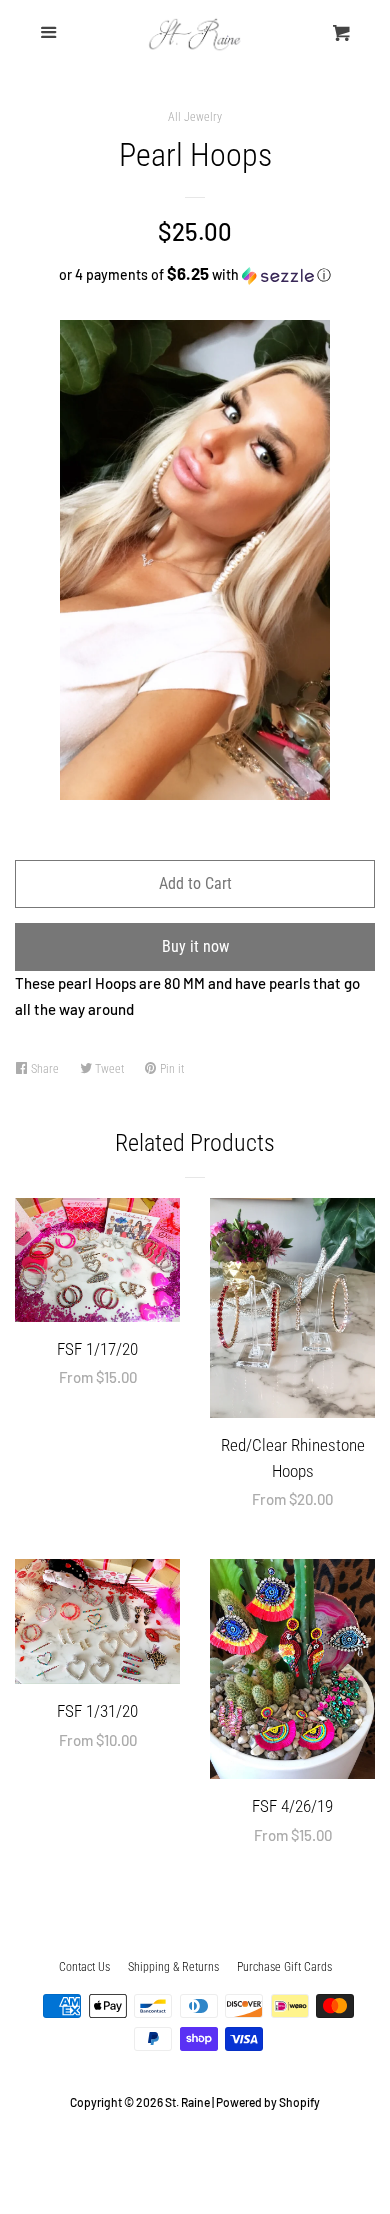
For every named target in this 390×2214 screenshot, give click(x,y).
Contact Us (84, 1967)
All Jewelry (195, 117)
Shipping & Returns (173, 1967)
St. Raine (187, 2102)
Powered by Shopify (268, 2102)
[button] (195, 274)
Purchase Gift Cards (284, 1967)
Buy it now (195, 946)
